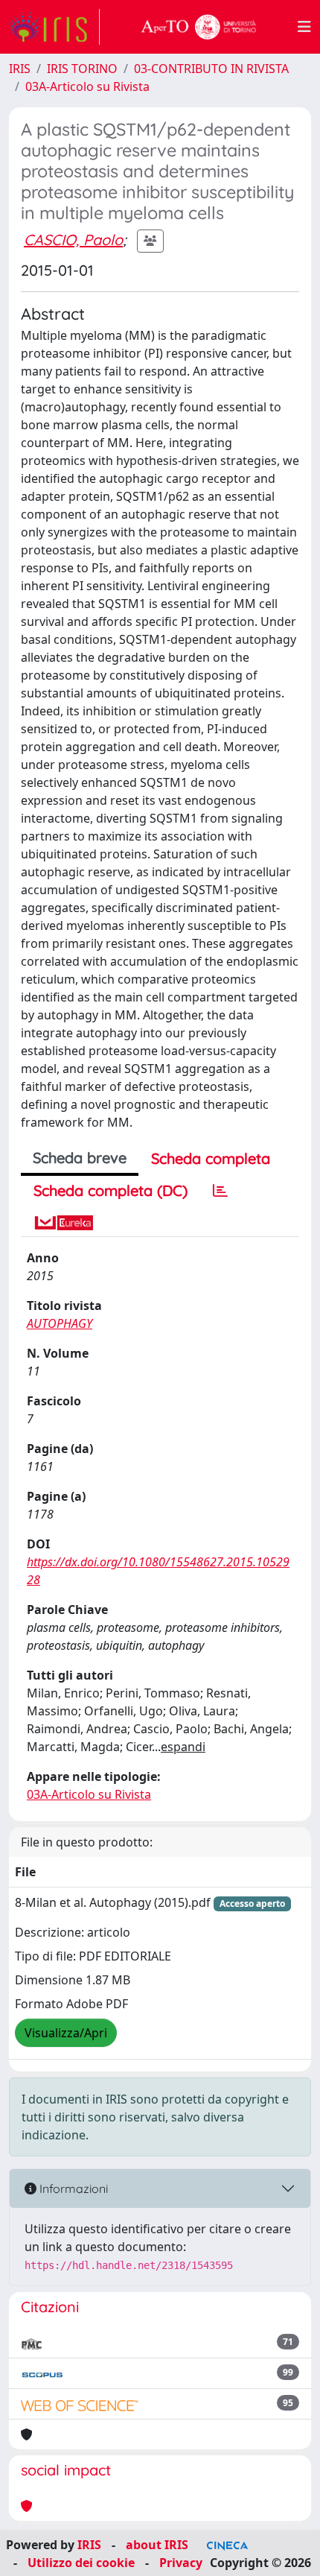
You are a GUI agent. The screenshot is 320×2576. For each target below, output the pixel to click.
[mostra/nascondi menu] (304, 27)
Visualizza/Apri (66, 2033)
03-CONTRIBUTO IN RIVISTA (211, 69)
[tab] (220, 1191)
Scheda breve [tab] (80, 1158)
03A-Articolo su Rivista (87, 86)
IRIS (20, 69)
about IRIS (157, 2545)
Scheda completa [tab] (211, 1158)
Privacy (181, 2563)
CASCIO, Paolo (73, 240)
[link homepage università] (199, 27)
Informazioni (72, 2189)
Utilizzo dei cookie (81, 2563)
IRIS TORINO (82, 69)
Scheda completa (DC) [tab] (111, 1190)
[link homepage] (54, 27)
